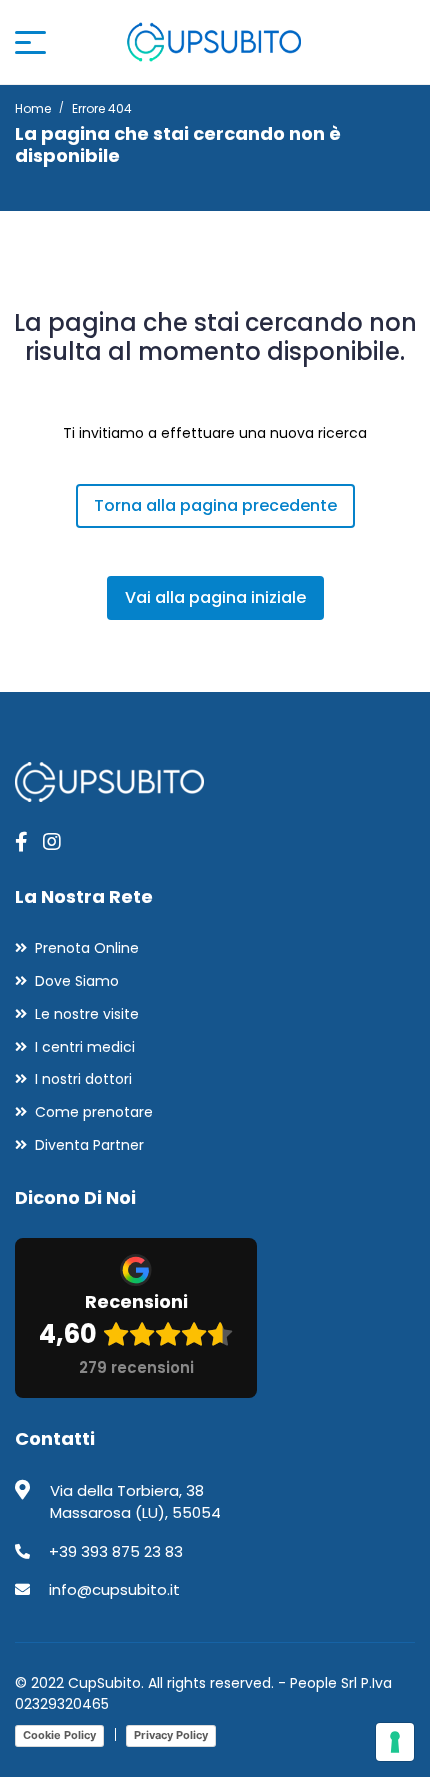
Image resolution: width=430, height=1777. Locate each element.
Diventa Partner (89, 1145)
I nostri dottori (83, 1079)
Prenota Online (87, 948)
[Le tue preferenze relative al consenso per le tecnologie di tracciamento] (395, 1742)
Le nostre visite (87, 1014)
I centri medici (85, 1047)
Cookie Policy (59, 1735)
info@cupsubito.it (114, 1589)
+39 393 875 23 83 (116, 1551)
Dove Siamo (77, 981)
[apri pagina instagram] (52, 842)
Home (33, 108)
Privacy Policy (171, 1735)
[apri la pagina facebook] (21, 842)
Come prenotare (94, 1112)
